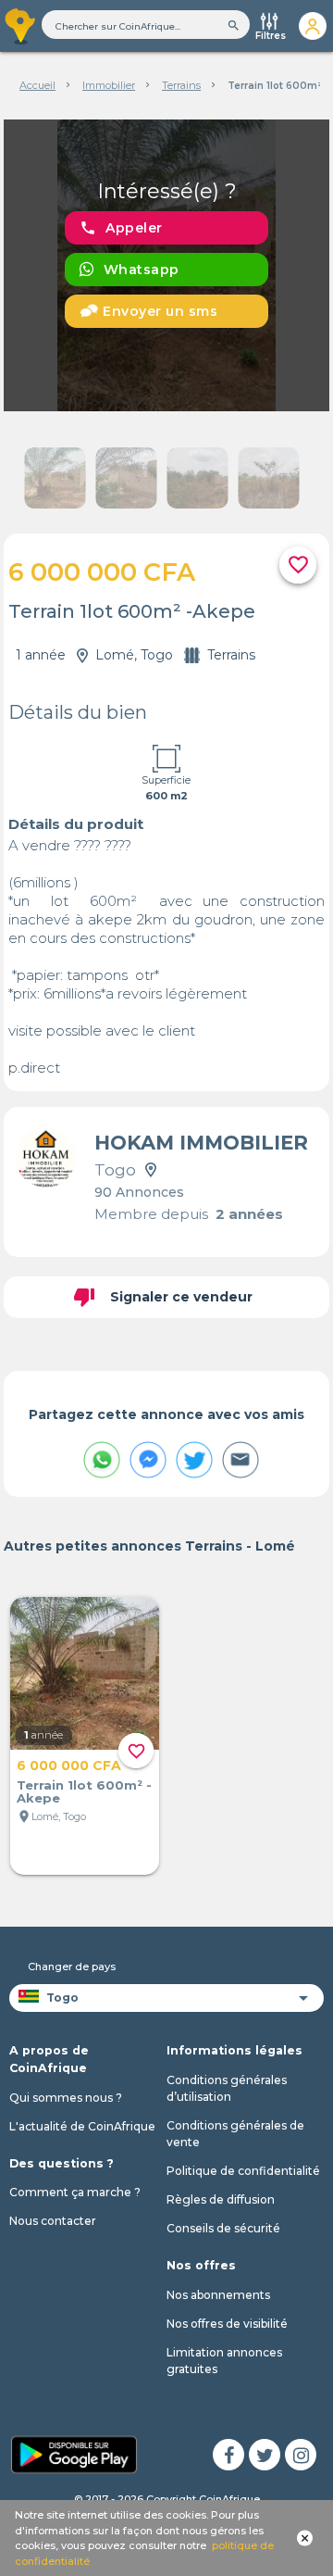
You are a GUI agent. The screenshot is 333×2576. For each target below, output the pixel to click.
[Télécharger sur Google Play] (74, 2453)
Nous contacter (53, 2221)
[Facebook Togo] (228, 2455)
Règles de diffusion (221, 2199)
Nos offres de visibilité (227, 2324)
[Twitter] (265, 2455)
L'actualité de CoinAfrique (82, 2126)
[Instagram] (301, 2455)
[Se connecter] (312, 26)
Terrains (181, 85)
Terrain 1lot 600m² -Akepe (84, 1791)
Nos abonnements (218, 2295)
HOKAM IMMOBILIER (201, 1143)
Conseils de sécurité (223, 2228)
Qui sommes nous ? (66, 2098)
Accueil (37, 85)
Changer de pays (72, 1967)
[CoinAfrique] (21, 26)
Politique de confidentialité (243, 2171)
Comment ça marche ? (75, 2192)
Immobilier (109, 85)
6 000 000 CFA (69, 1766)
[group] (167, 265)
